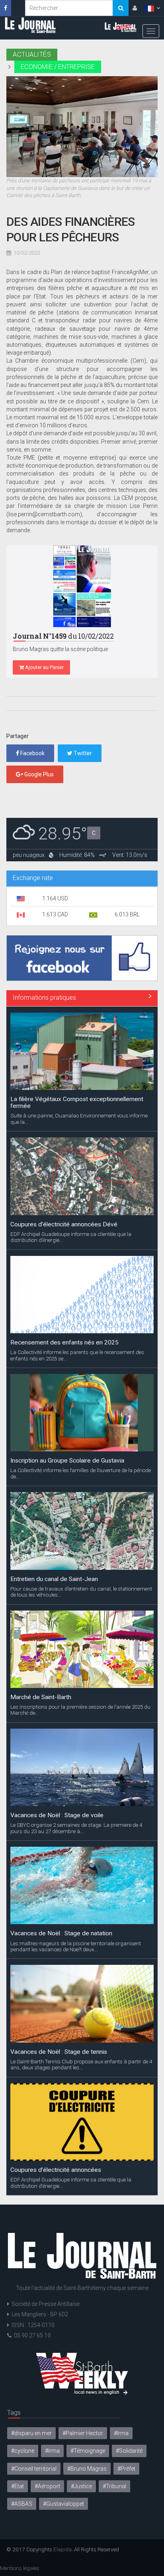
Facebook (32, 753)
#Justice (81, 2486)
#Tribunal (114, 2486)
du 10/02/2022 (63, 636)
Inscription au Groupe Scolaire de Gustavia (67, 1336)
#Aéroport (47, 2486)
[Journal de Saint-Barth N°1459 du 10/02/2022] (82, 586)
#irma (52, 2451)
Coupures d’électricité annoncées (56, 2045)
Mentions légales (20, 2568)
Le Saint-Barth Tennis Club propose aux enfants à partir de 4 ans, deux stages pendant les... (81, 1939)
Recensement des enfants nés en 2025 (64, 1218)
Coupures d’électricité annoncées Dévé (64, 1099)
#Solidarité (129, 2451)
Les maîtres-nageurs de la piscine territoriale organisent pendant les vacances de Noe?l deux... (76, 1821)
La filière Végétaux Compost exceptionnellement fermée (77, 2166)
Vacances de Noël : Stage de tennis (59, 1927)
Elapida (62, 2549)
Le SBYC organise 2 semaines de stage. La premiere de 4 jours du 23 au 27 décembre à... (76, 1703)
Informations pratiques (44, 998)
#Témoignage (88, 2451)
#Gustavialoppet (63, 2504)
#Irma (121, 2433)
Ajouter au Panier (44, 667)
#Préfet (126, 2469)
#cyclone (23, 2451)
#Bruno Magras (87, 2469)
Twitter (82, 753)
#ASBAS (22, 2504)
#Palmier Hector (83, 2433)
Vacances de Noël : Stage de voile (57, 1690)
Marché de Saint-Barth (41, 1572)
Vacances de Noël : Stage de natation (61, 1808)
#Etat (18, 2486)
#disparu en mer (31, 2433)
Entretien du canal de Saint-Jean (54, 1454)
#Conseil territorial (34, 2469)
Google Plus (38, 774)
